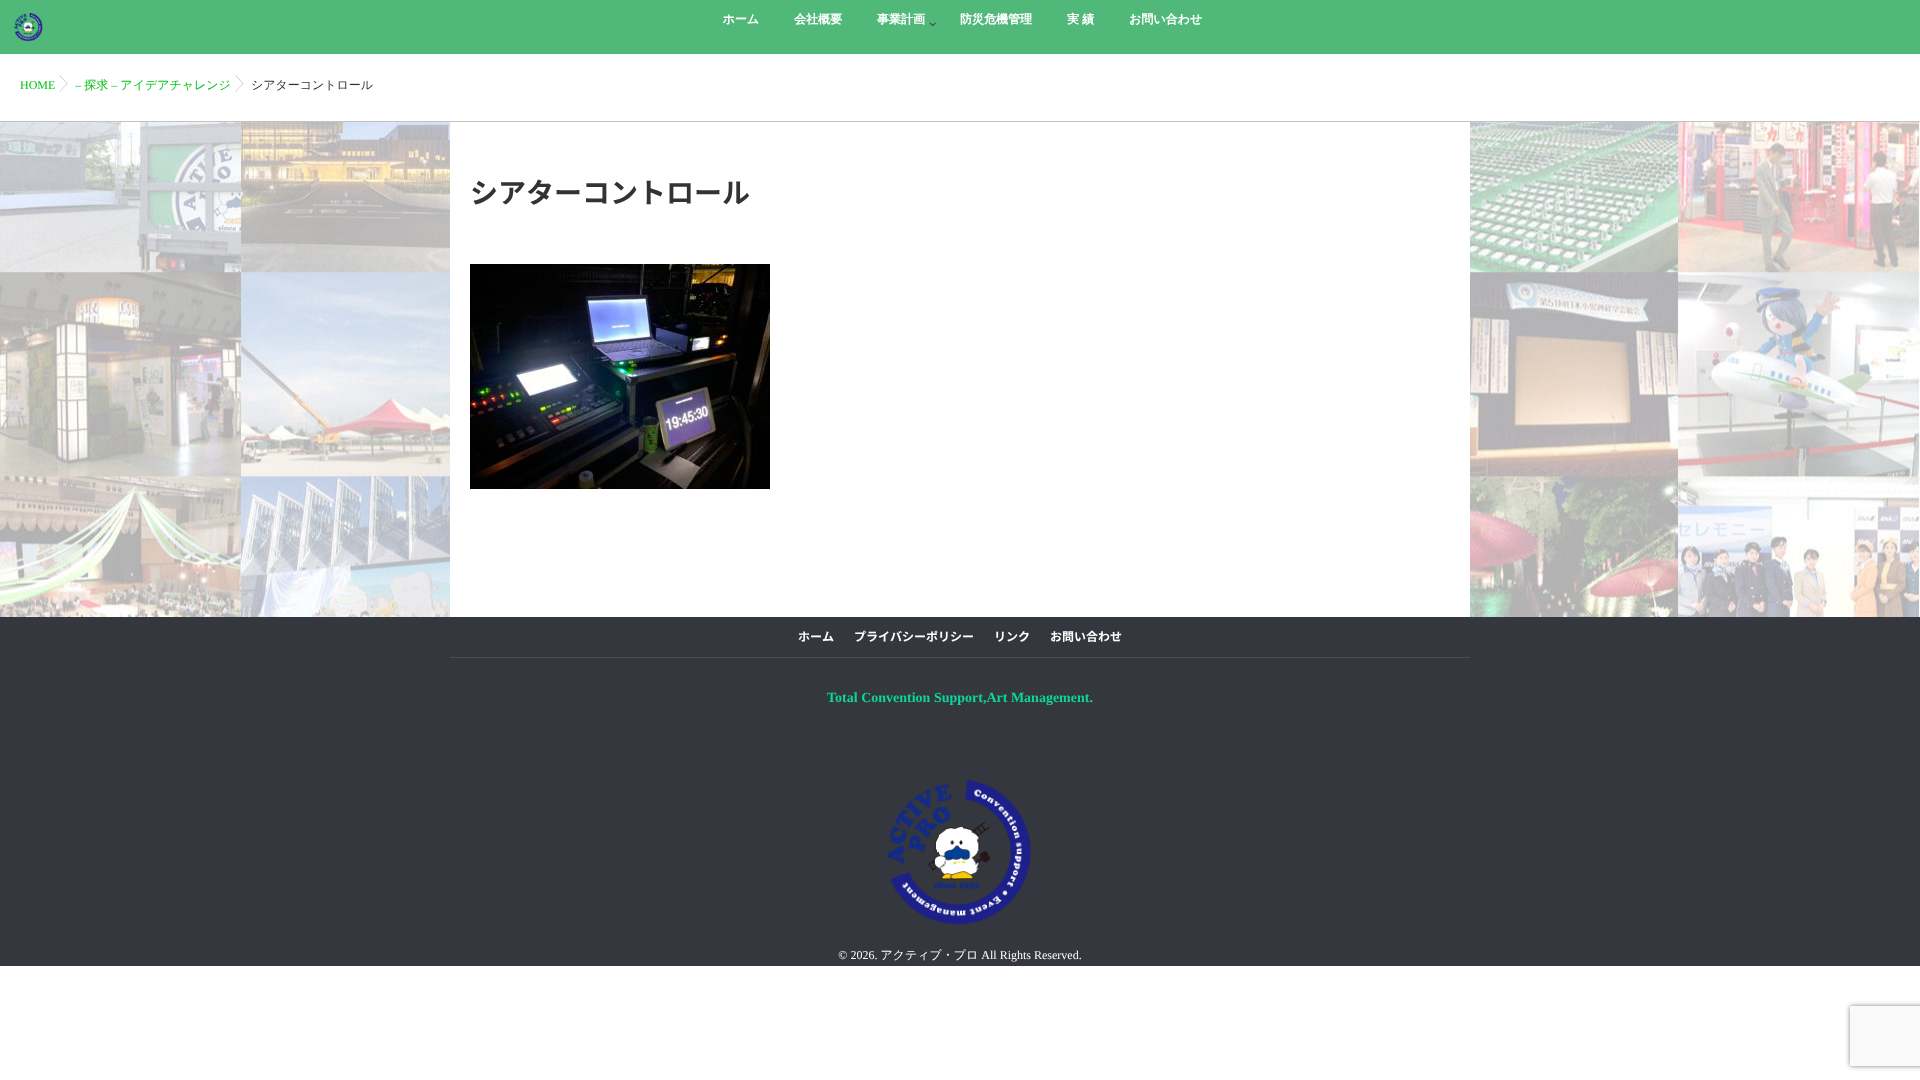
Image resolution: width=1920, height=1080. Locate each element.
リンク (1012, 637)
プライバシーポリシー (914, 637)
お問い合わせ (1086, 637)
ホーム (816, 637)
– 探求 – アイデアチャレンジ (153, 85)
